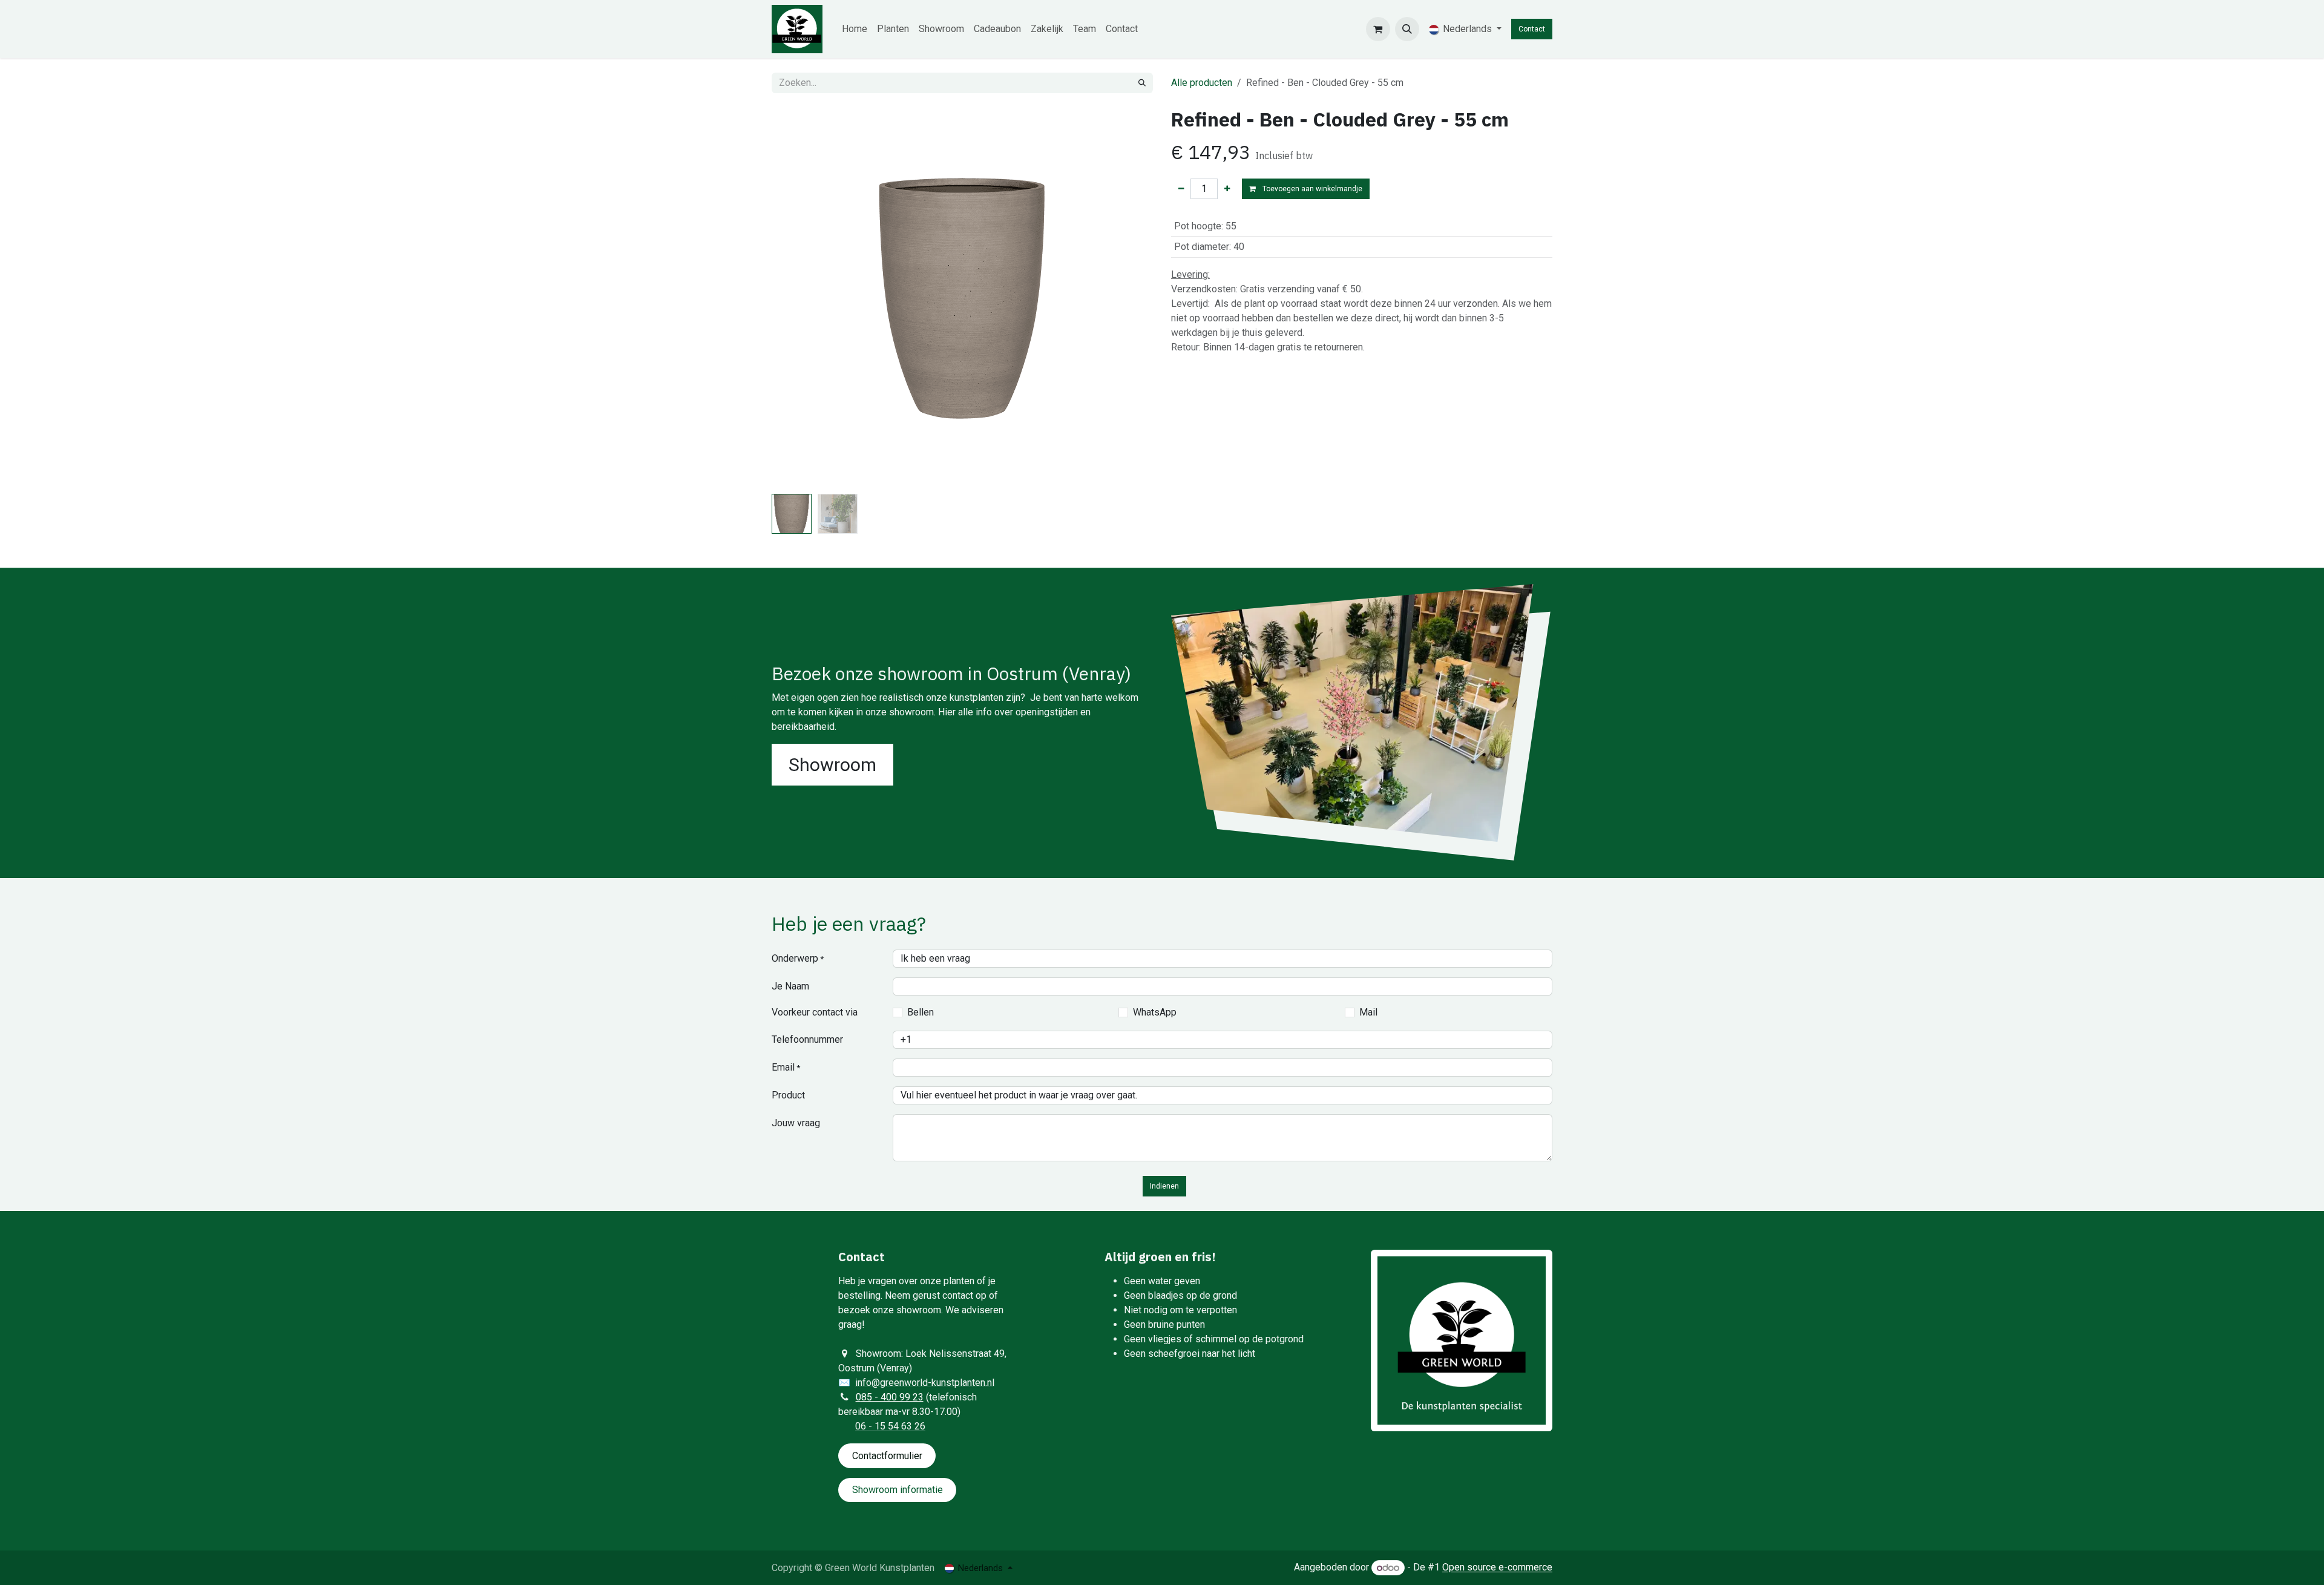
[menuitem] (855, 29)
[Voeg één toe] (1227, 189)
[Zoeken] (1142, 83)
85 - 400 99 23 (892, 1397)
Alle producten (1202, 83)
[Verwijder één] (1181, 189)
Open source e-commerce (1497, 1568)
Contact (1532, 29)
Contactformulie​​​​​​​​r (887, 1456)
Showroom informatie (898, 1490)
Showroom (832, 765)
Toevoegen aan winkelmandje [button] (1311, 189)
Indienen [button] (1164, 1186)
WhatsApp (1155, 1012)
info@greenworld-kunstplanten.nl (925, 1383)
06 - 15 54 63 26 (890, 1426)
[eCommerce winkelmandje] (1378, 29)
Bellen (921, 1012)
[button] (1407, 29)
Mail (1368, 1012)
